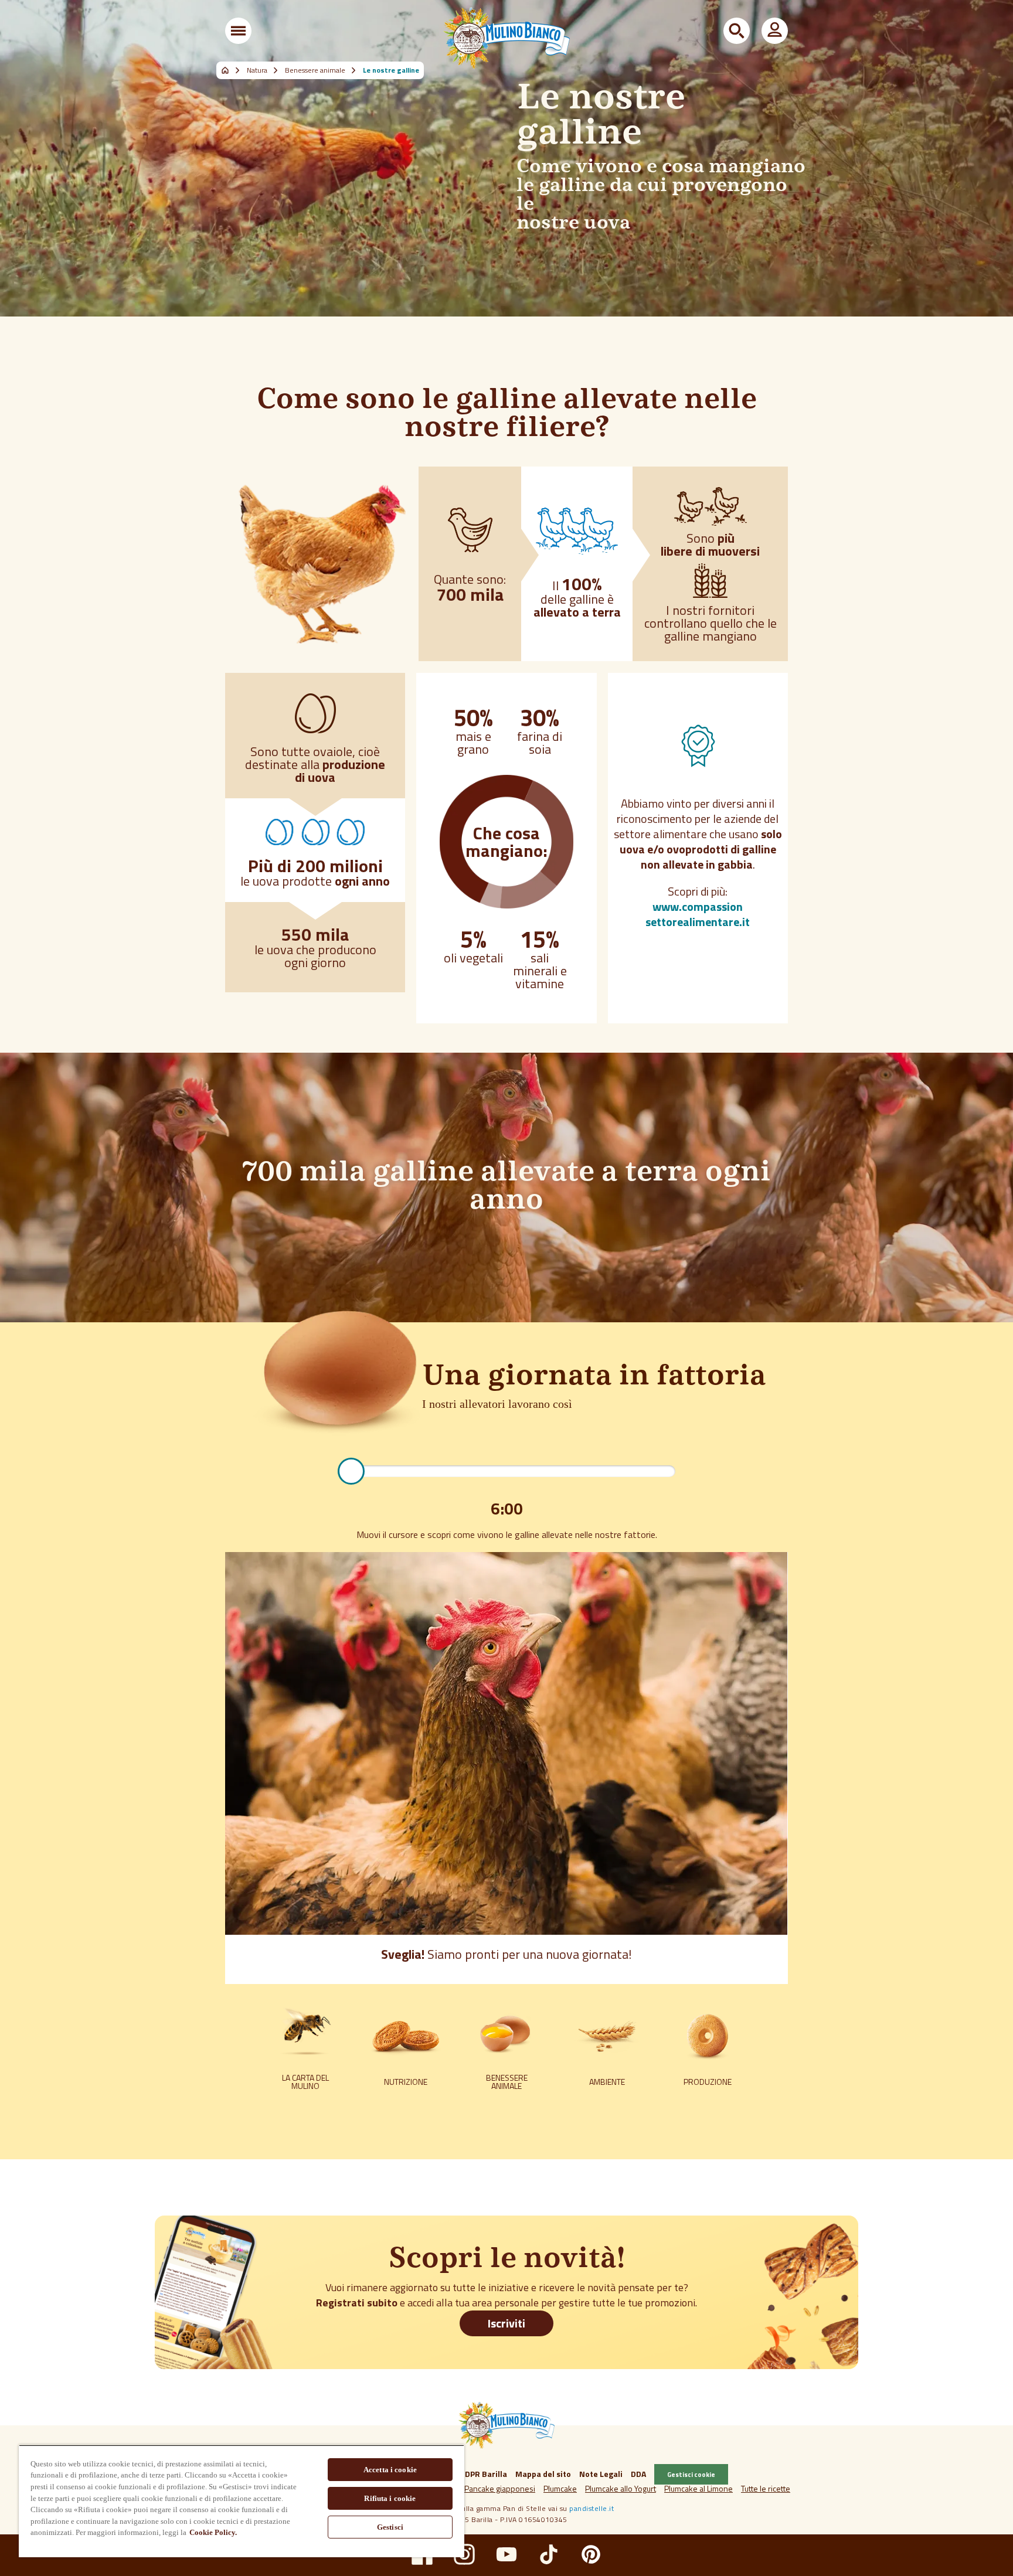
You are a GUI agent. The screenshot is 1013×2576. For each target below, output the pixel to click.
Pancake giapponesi (500, 2488)
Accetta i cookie (390, 2470)
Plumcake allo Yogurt (621, 2488)
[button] (238, 31)
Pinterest (591, 2554)
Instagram (464, 2554)
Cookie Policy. (213, 2532)
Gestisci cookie (691, 2474)
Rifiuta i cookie (390, 2498)
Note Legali (601, 2474)
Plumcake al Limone (698, 2488)
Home (232, 70)
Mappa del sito (543, 2474)
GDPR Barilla (483, 2474)
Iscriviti (506, 2323)
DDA (638, 2474)
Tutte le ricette (766, 2488)
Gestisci (390, 2527)
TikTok (549, 2554)
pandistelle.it (592, 2508)
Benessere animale (315, 70)
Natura (257, 70)
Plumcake (560, 2488)
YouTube (506, 2554)
